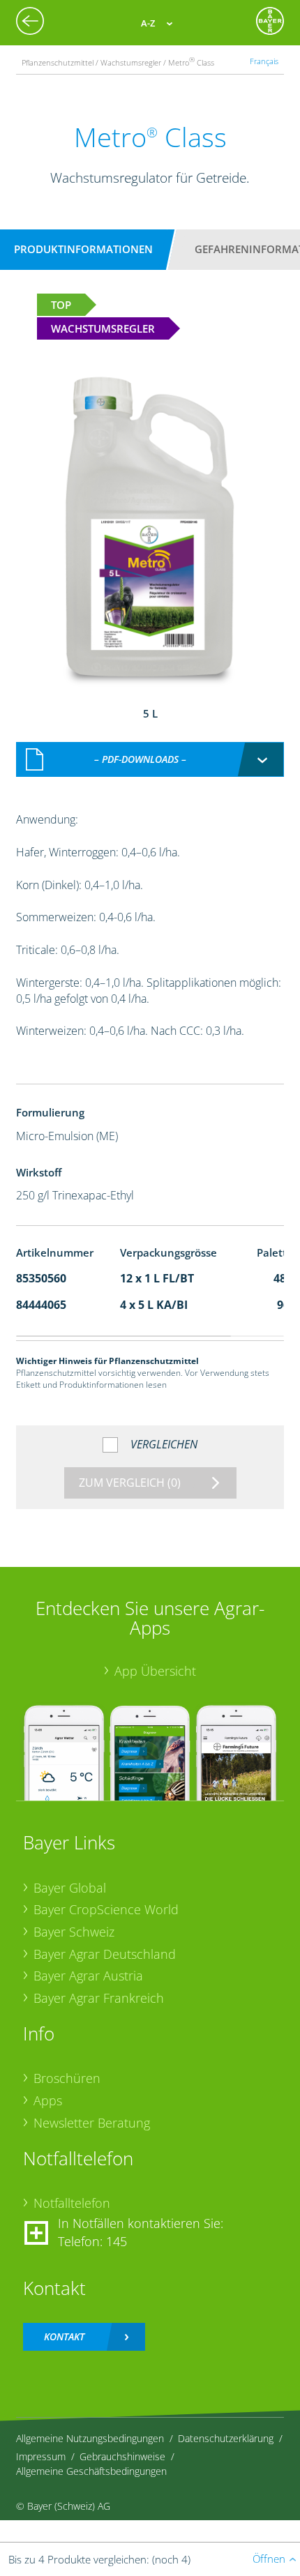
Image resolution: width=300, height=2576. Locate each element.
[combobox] (150, 759)
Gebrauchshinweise (122, 2456)
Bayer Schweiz (74, 1932)
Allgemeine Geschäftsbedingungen (91, 2471)
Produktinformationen (83, 249)
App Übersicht (155, 1671)
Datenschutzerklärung (226, 2438)
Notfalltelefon (72, 2203)
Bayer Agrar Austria (88, 1976)
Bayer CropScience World (106, 1909)
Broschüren (67, 2078)
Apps (48, 2100)
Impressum (41, 2456)
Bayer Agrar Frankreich (99, 1998)
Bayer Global (70, 1888)
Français (264, 61)
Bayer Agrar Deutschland (105, 1954)
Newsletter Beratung (92, 2123)
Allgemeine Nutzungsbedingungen (90, 2438)
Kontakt (64, 2336)
